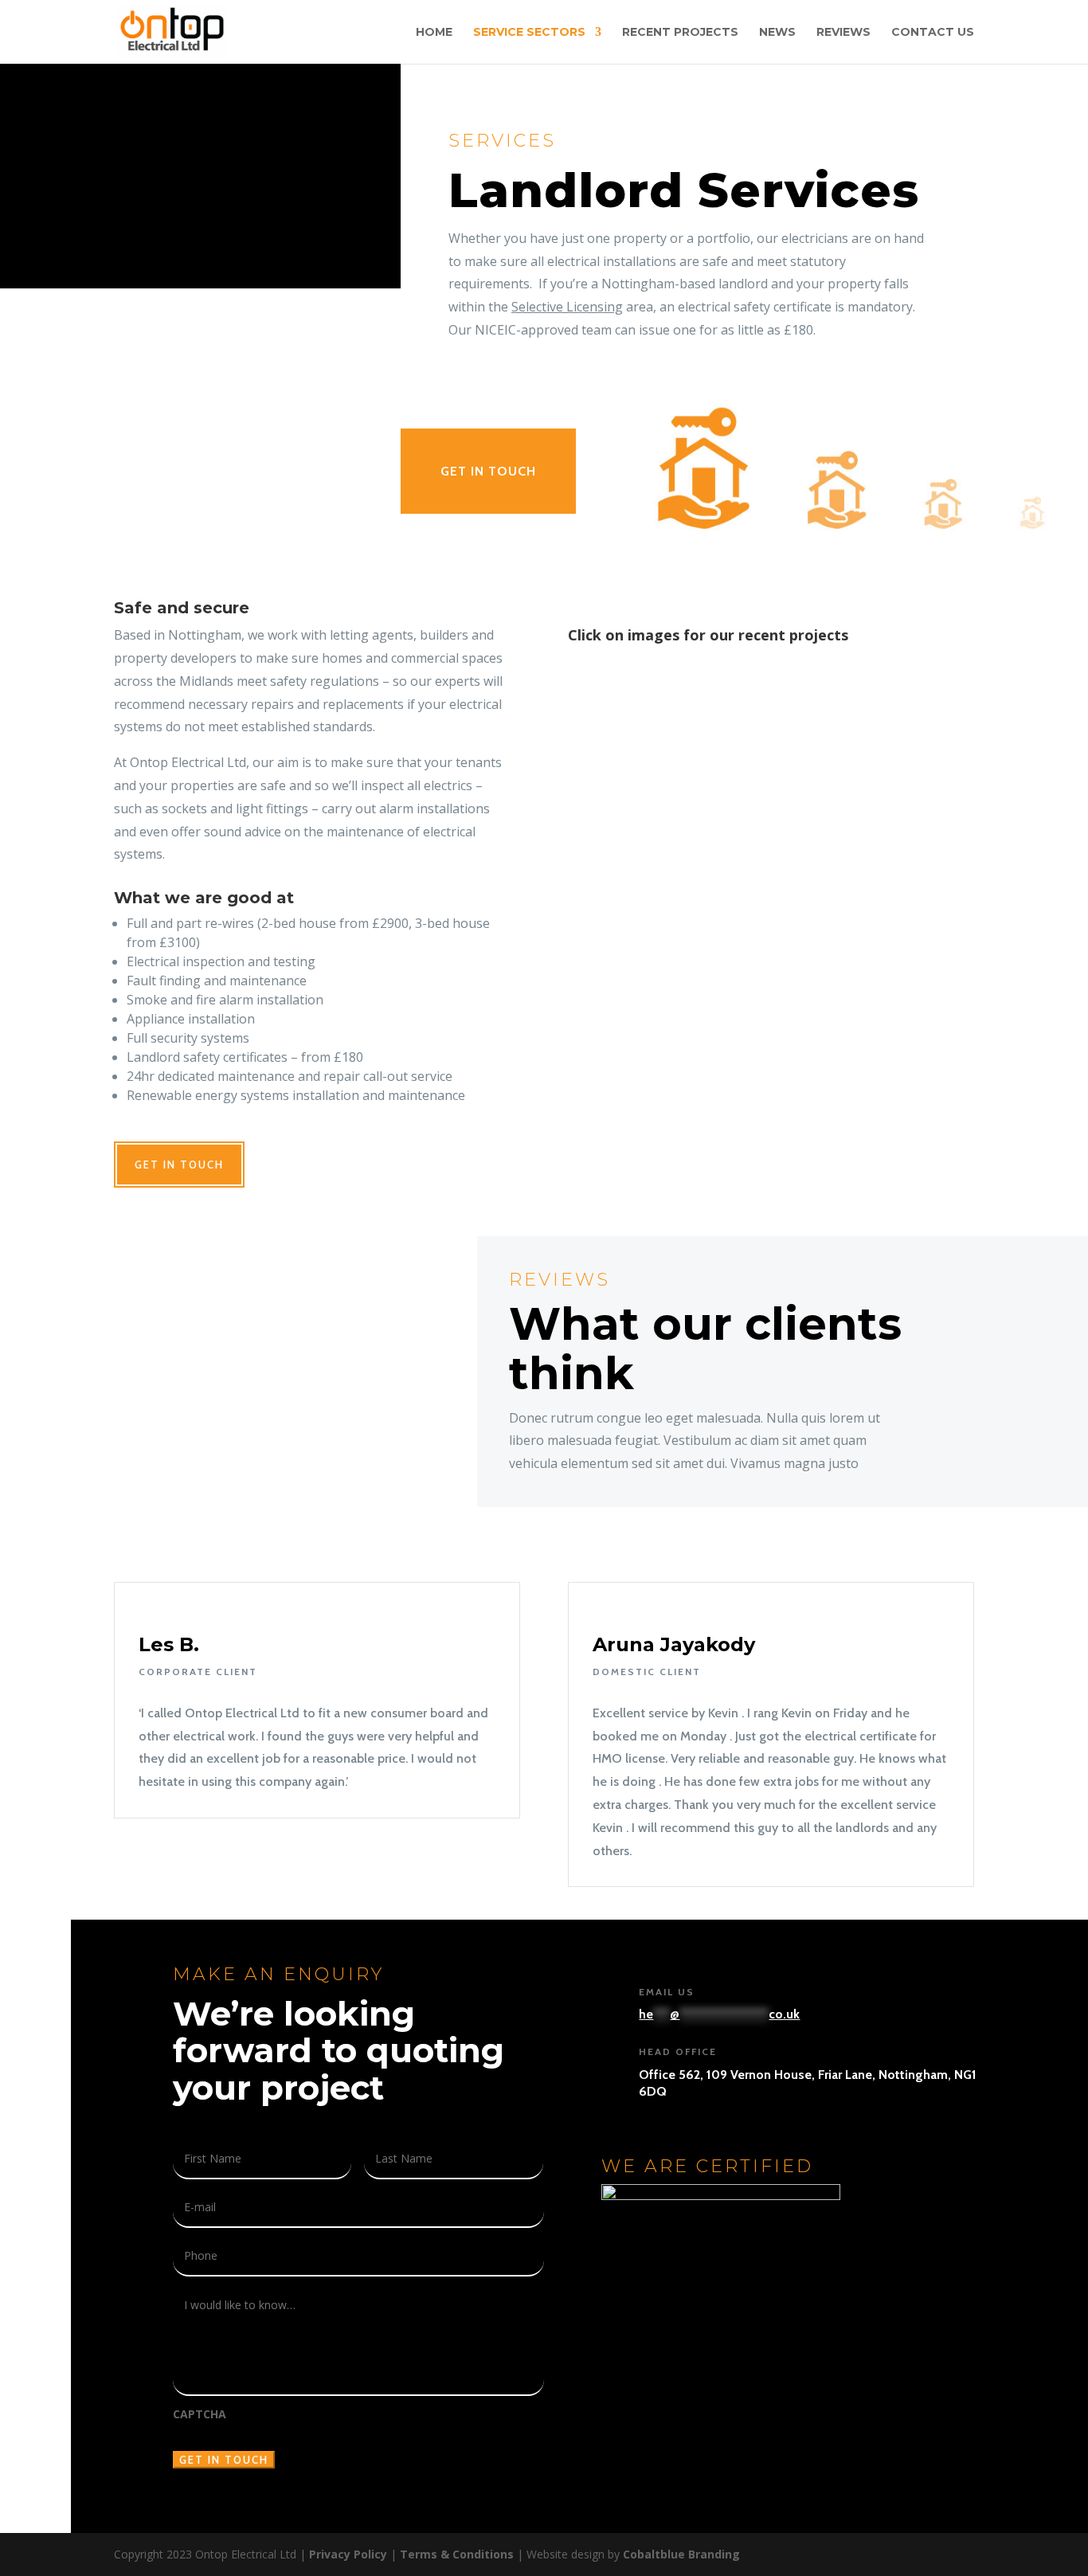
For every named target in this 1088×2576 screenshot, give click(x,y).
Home (434, 33)
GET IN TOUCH (179, 1165)
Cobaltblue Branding (681, 2554)
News (777, 33)
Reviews (843, 33)
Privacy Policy (348, 2554)
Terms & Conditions (457, 2554)
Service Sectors (529, 33)
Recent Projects (680, 33)
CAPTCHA (200, 2414)
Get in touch (488, 471)
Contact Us (933, 33)
